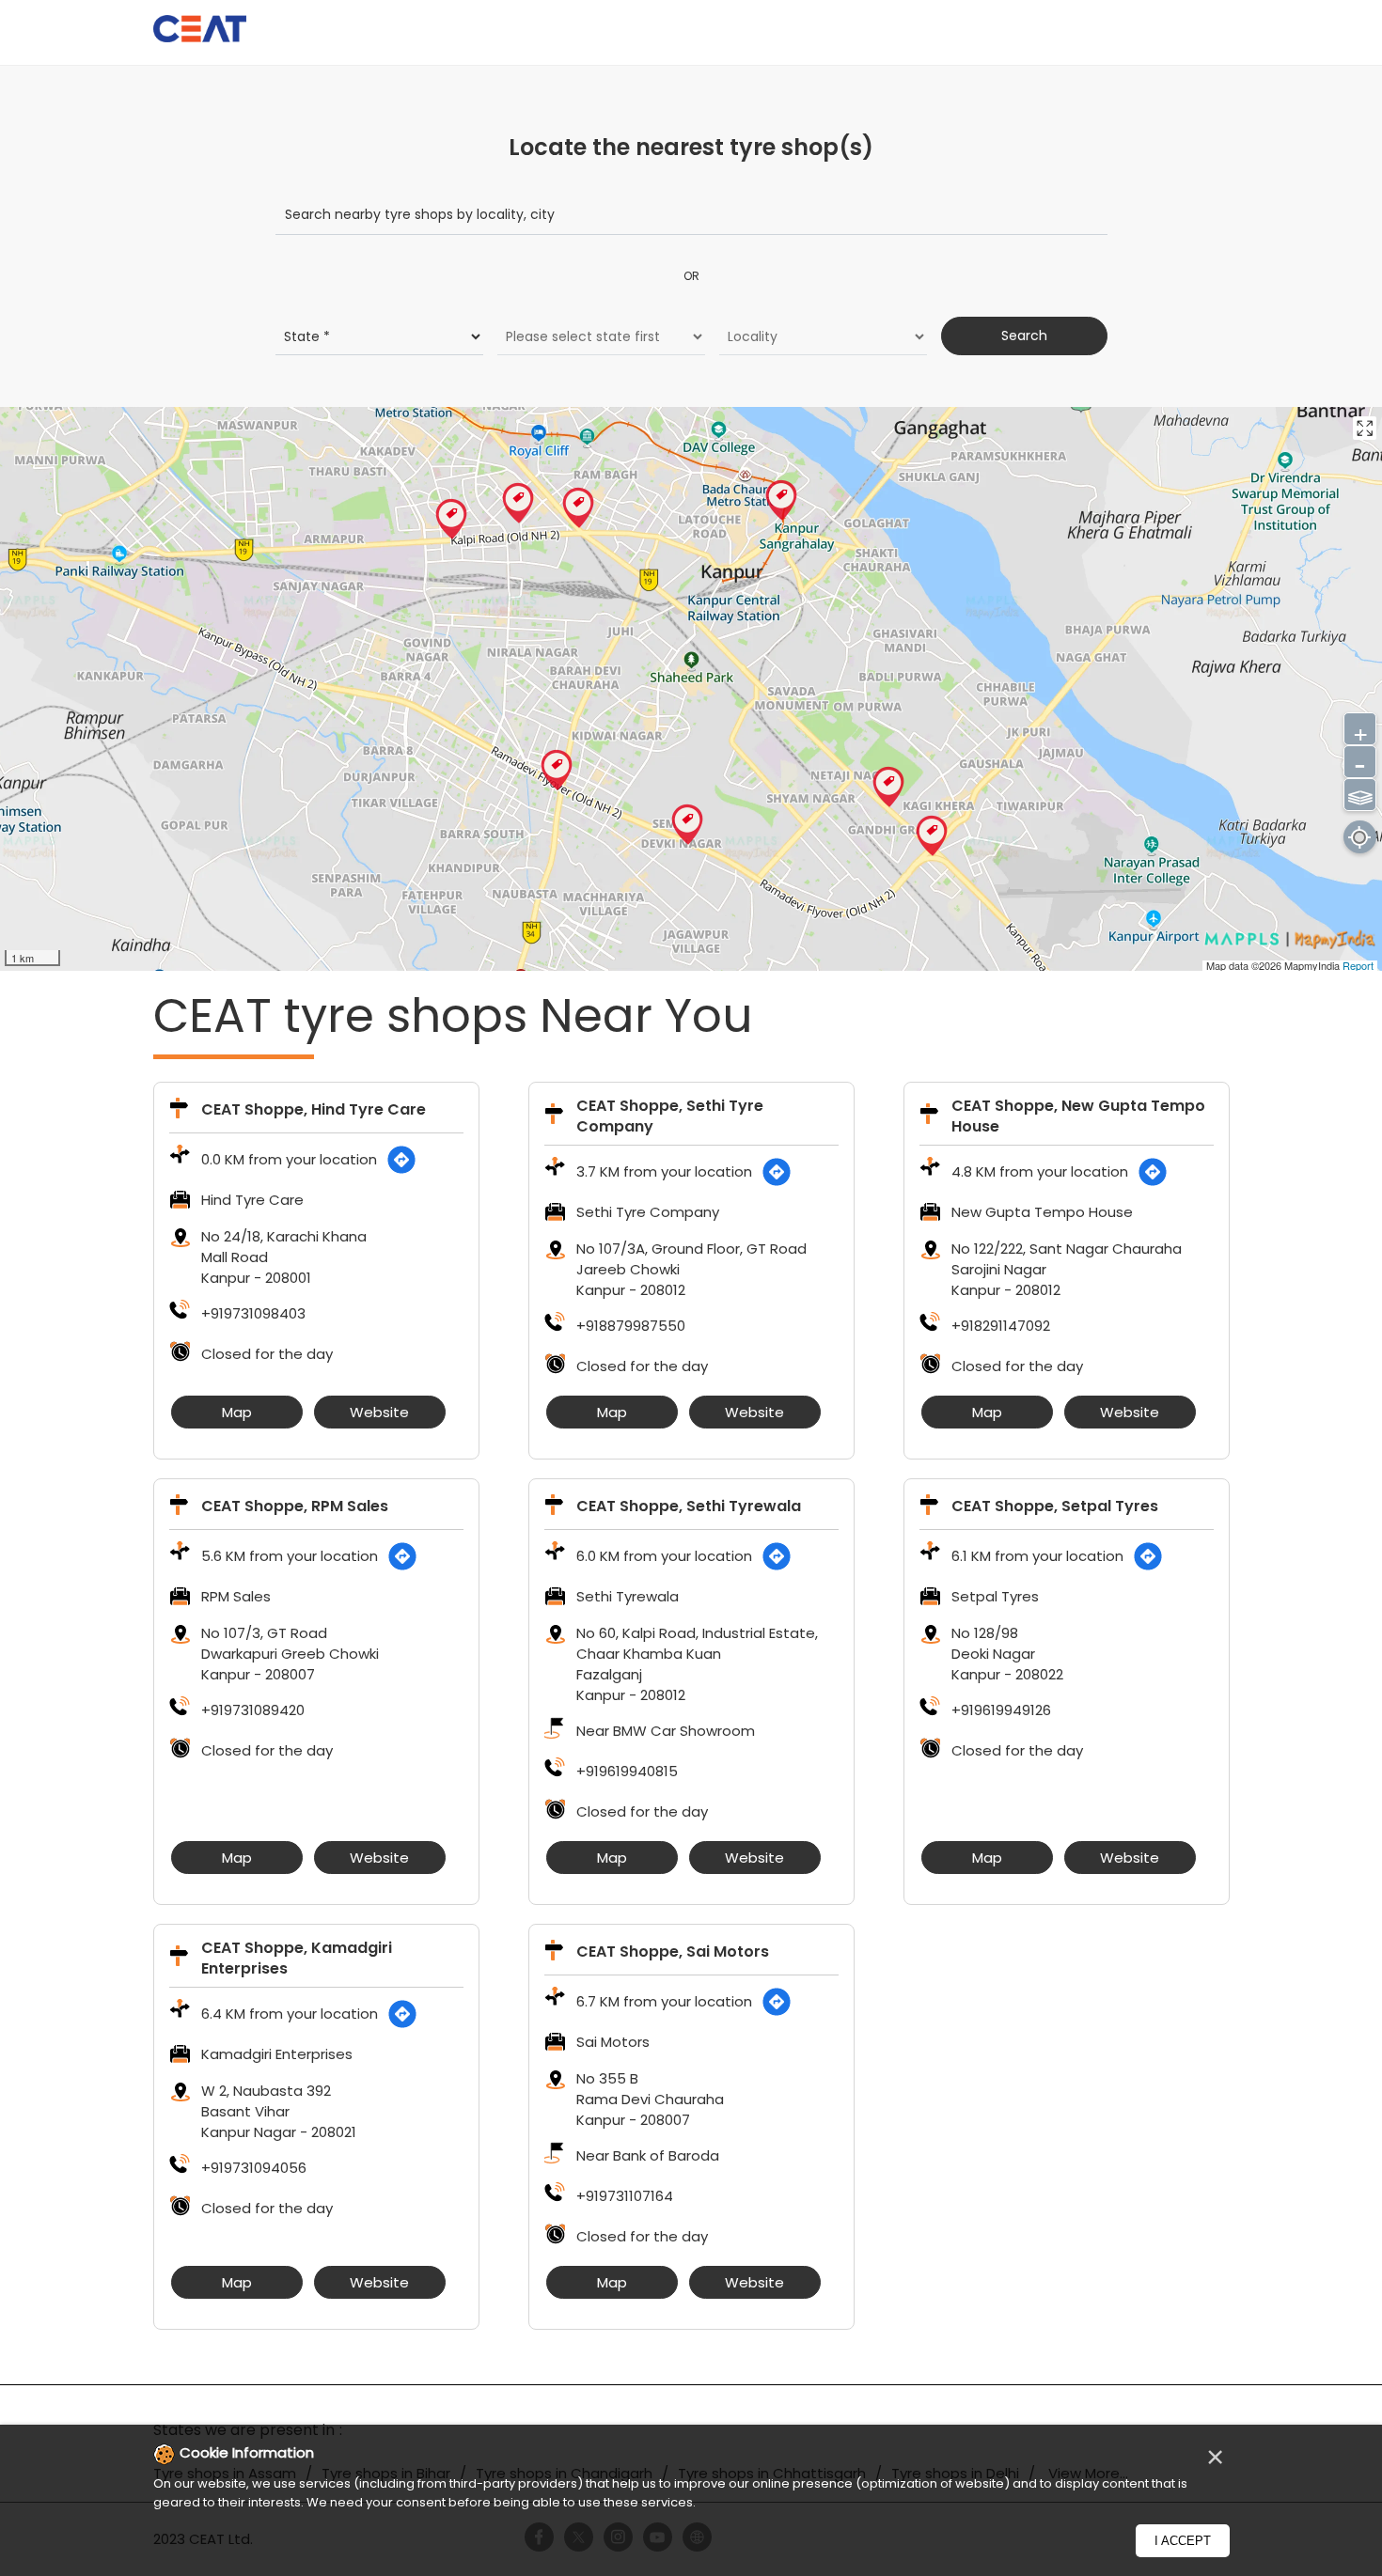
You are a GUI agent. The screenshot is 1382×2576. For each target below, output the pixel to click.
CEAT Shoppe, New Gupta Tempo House (1078, 1116)
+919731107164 (625, 2196)
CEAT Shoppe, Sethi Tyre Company (670, 1116)
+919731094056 (254, 2168)
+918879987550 (631, 1326)
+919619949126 (1001, 1710)
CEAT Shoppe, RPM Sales (295, 1506)
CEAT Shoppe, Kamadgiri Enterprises (297, 1958)
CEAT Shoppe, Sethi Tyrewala (689, 1506)
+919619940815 (627, 1771)
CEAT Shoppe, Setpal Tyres (1055, 1506)
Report (1358, 965)
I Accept (1183, 2541)
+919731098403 (253, 1313)
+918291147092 (1001, 1326)
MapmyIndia (1313, 965)
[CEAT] (200, 31)
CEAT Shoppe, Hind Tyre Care (314, 1109)
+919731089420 (253, 1710)
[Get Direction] (401, 1160)
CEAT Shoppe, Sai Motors (673, 1952)
